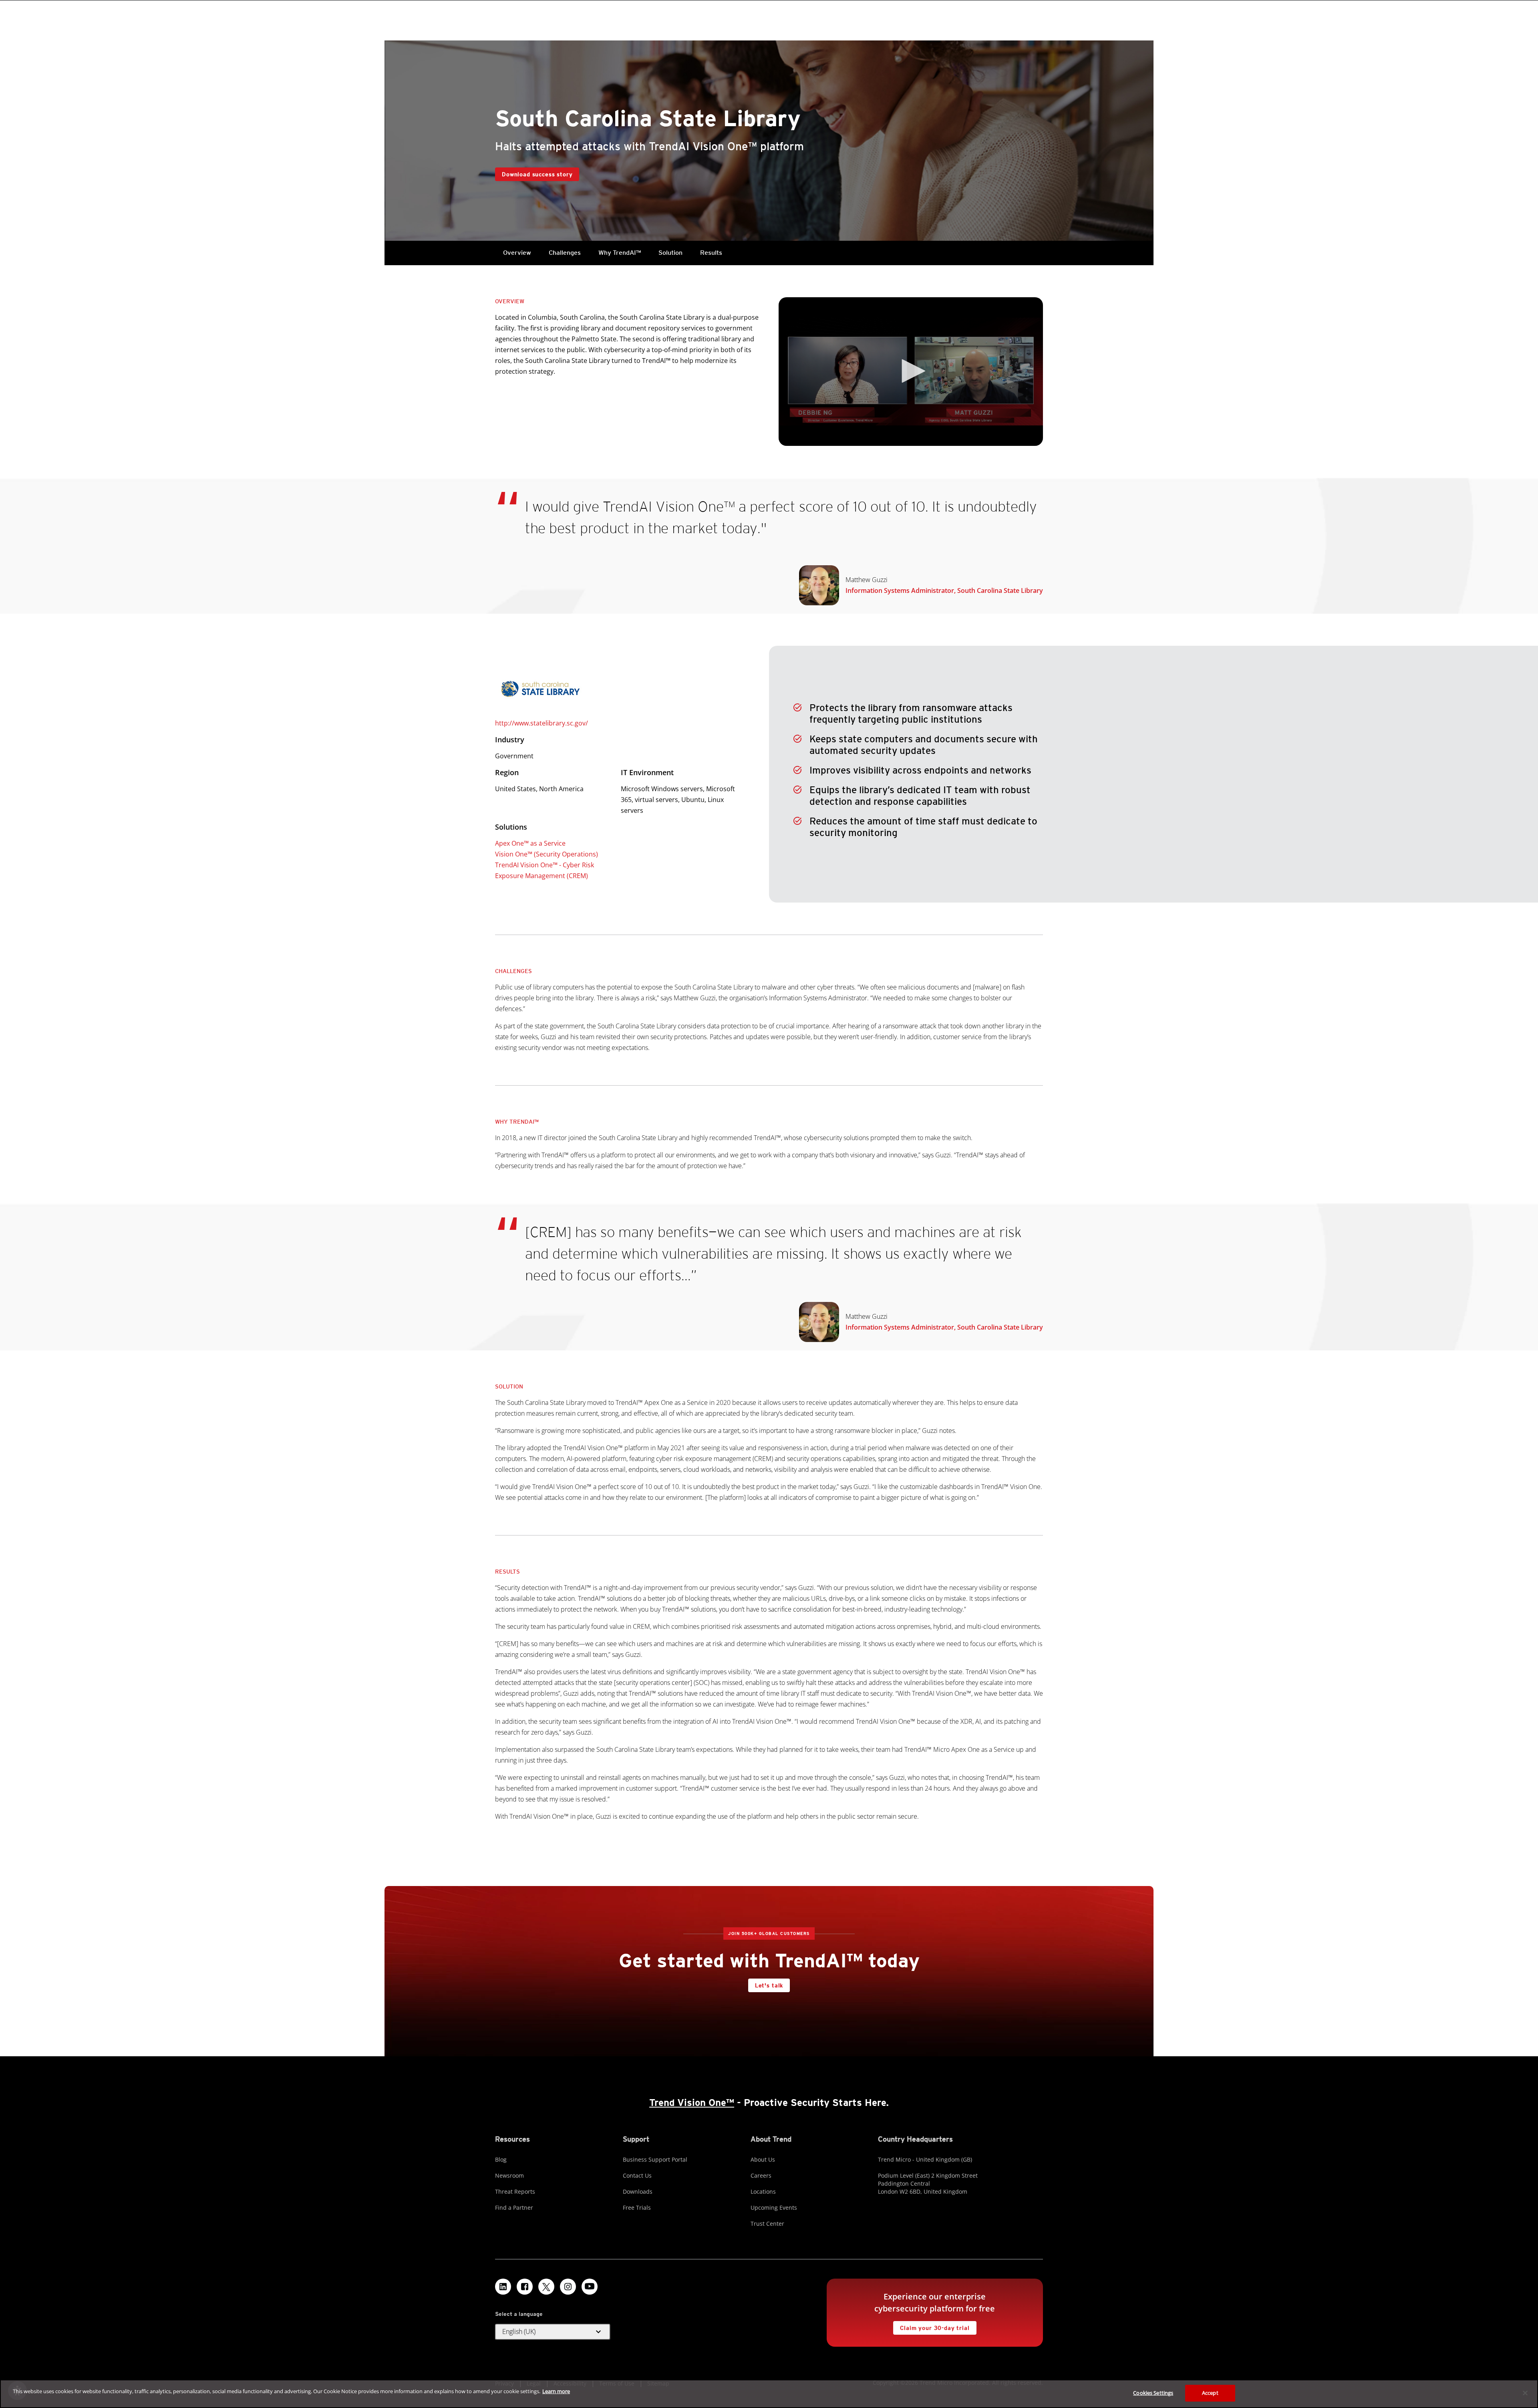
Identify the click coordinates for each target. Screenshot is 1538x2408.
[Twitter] (546, 2287)
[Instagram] (568, 2287)
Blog (501, 2159)
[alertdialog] (769, 2394)
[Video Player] (911, 372)
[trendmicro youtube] (590, 2287)
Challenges (565, 253)
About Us (763, 2159)
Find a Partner (514, 2208)
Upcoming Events (774, 2208)
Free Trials (637, 2208)
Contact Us (637, 2175)
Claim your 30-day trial (931, 2326)
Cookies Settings (1153, 2393)
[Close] (1525, 2393)
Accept (1210, 2393)
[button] (911, 371)
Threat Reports (515, 2191)
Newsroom (509, 2175)
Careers (761, 2175)
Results (711, 253)
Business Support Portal (655, 2159)
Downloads (638, 2191)
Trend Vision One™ (692, 2103)
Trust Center (767, 2224)
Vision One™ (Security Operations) (547, 854)
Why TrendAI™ (620, 253)
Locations (763, 2191)
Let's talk (769, 1985)
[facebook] (525, 2287)
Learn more (556, 2391)
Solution (670, 253)
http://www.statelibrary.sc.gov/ (542, 723)
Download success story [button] (537, 174)
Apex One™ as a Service (530, 843)
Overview (517, 253)
